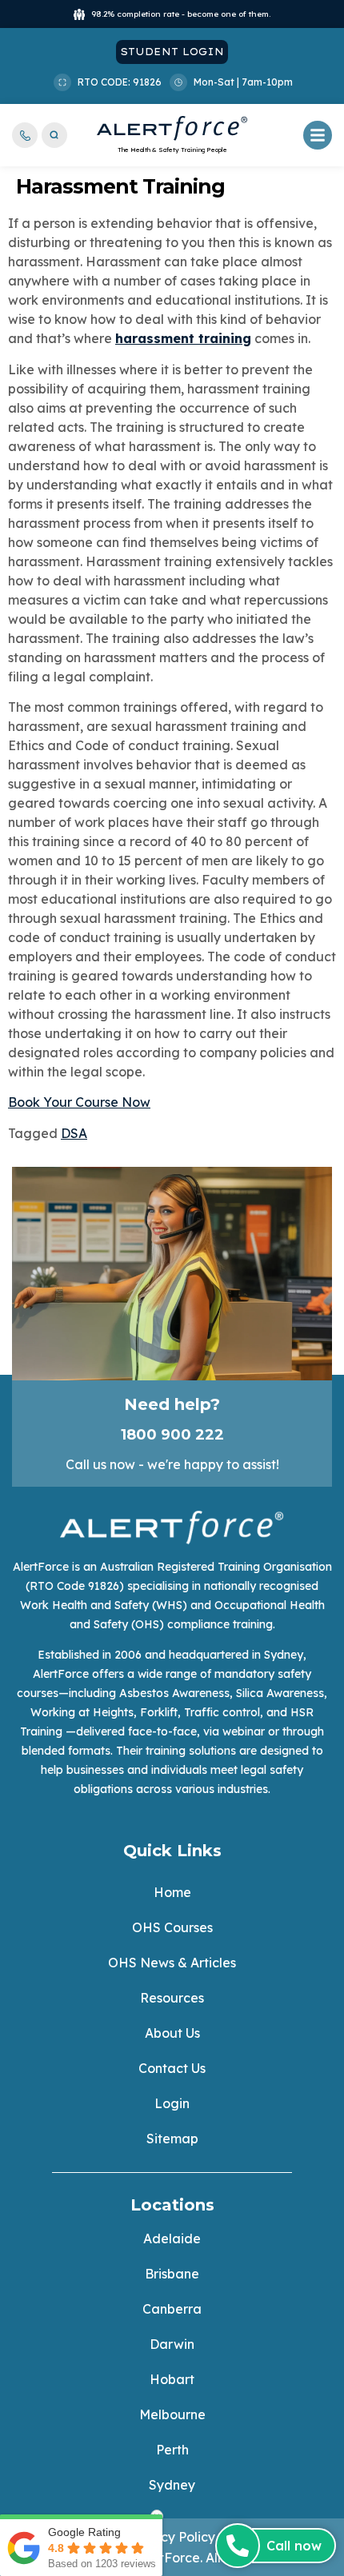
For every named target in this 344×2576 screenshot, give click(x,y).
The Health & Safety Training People (172, 150)
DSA (74, 1133)
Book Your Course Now (79, 1102)
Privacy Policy (172, 2537)
